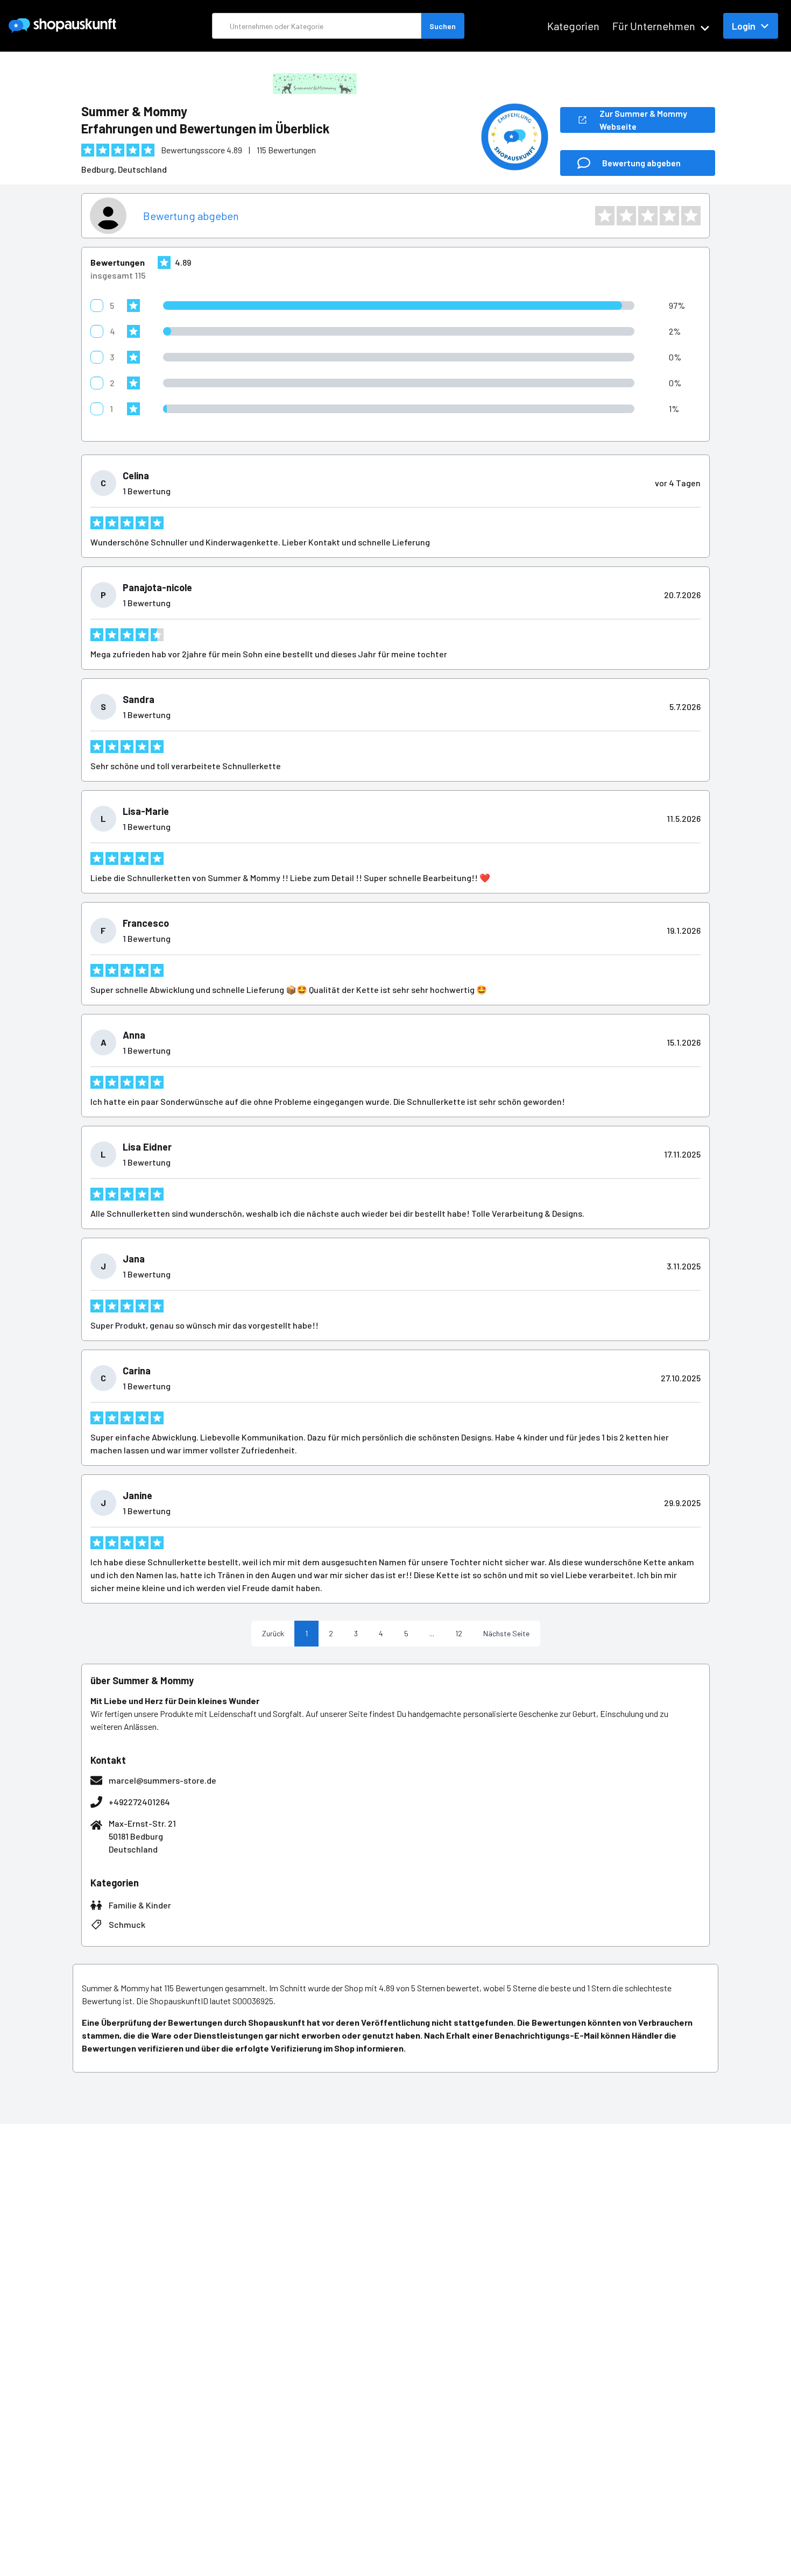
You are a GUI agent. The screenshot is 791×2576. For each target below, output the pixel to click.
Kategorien (573, 26)
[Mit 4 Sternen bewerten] (669, 216)
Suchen (443, 26)
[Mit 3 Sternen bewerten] (648, 216)
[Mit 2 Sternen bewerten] (626, 216)
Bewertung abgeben (191, 216)
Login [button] (744, 26)
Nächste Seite (506, 1633)
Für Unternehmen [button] (654, 26)
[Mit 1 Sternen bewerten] (605, 216)
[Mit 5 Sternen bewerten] (691, 216)
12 (459, 1633)
